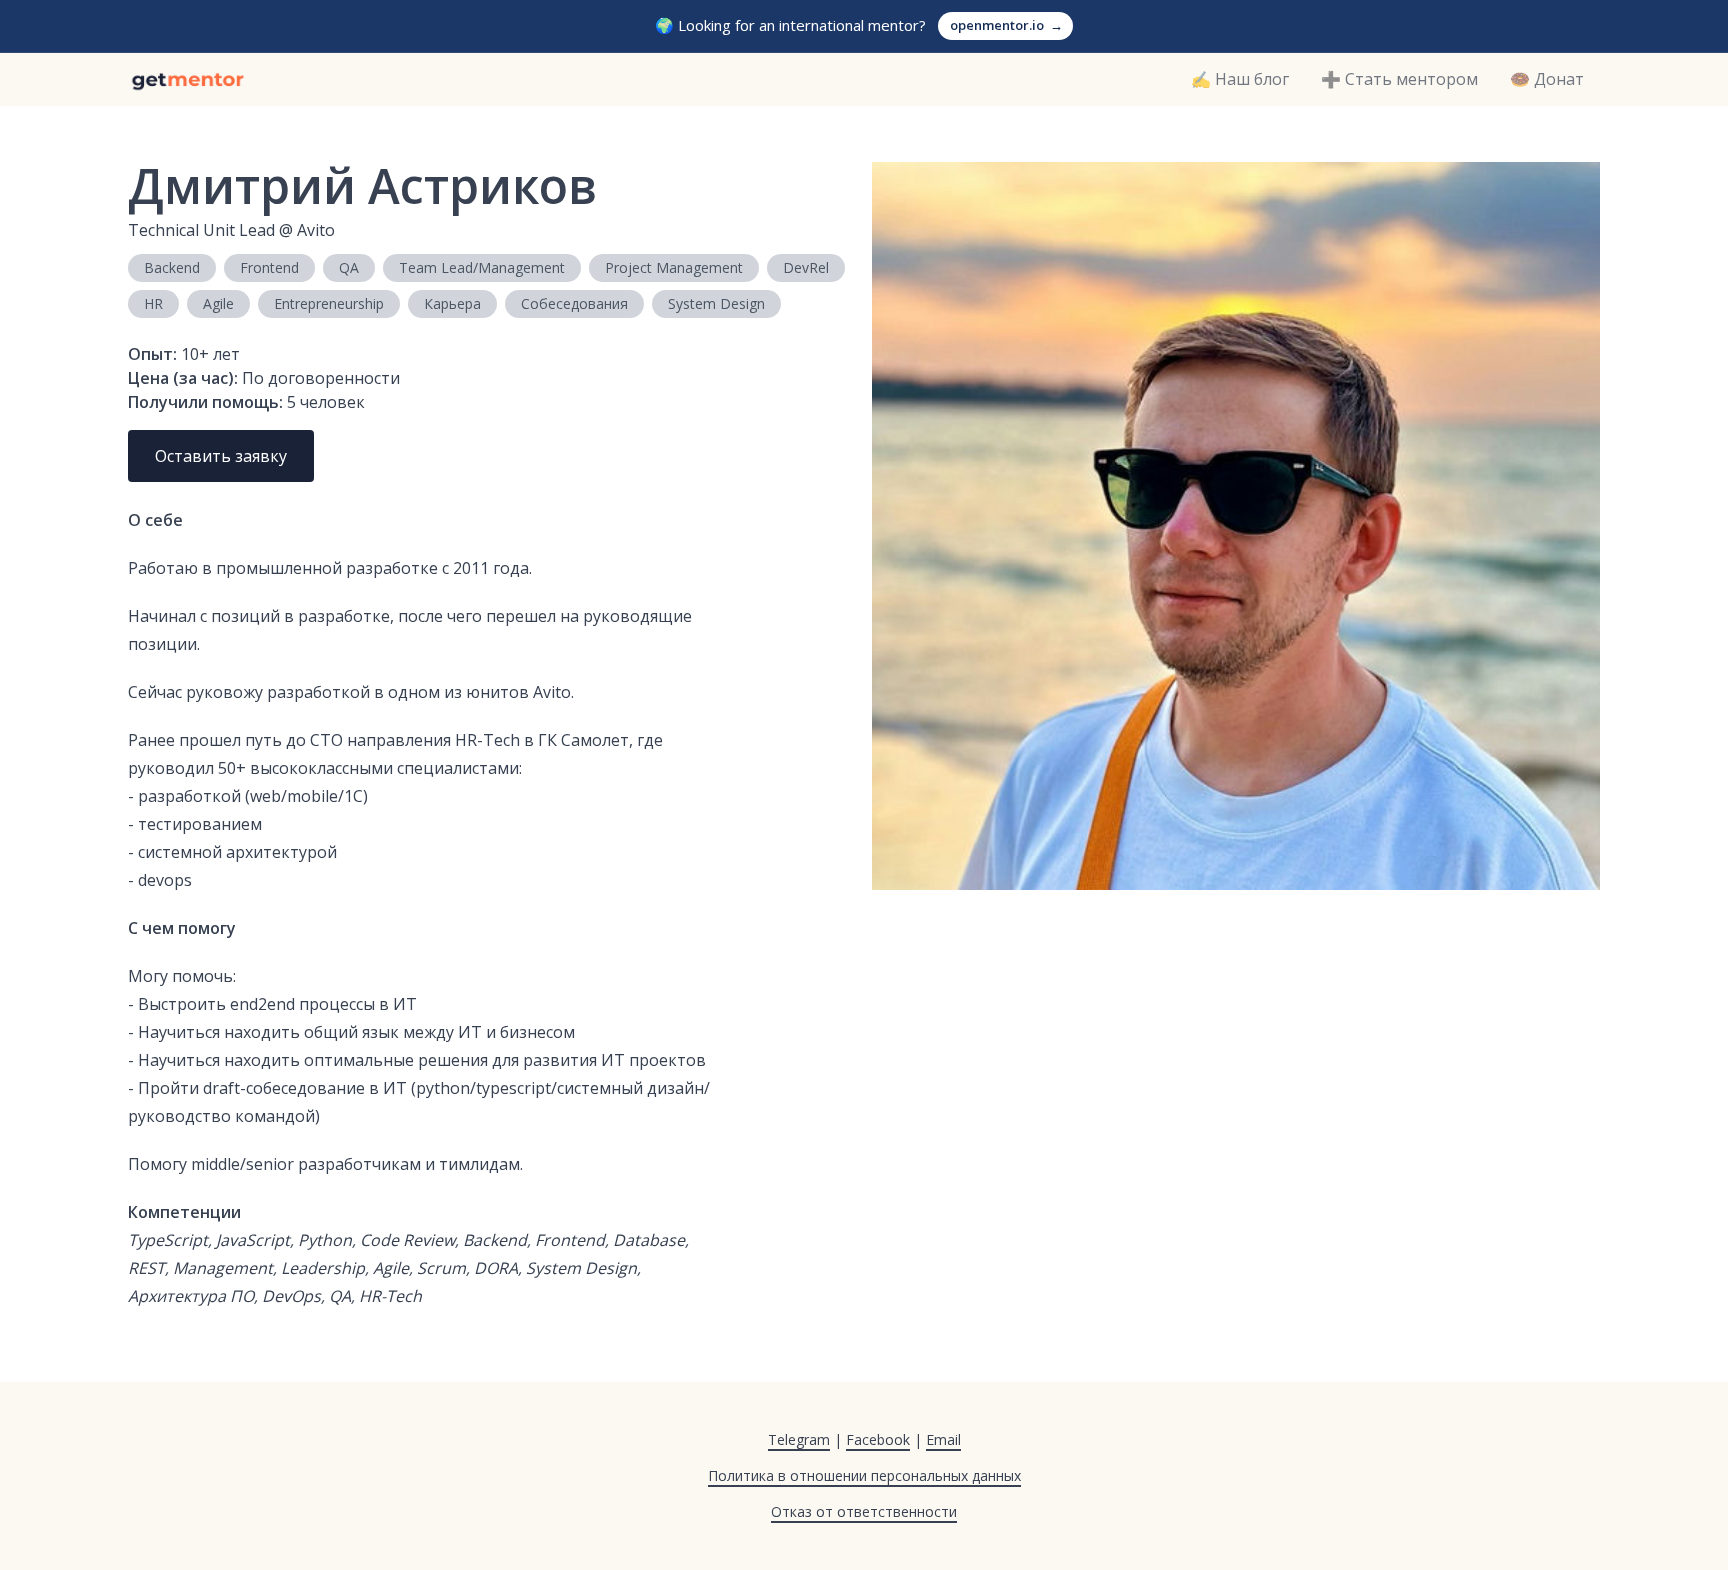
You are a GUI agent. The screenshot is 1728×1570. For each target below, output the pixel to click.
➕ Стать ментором (1399, 79)
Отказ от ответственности (864, 1511)
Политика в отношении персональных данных (864, 1475)
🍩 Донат (1547, 79)
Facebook (878, 1439)
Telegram (799, 1439)
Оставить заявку (221, 456)
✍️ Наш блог (1240, 79)
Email (943, 1439)
